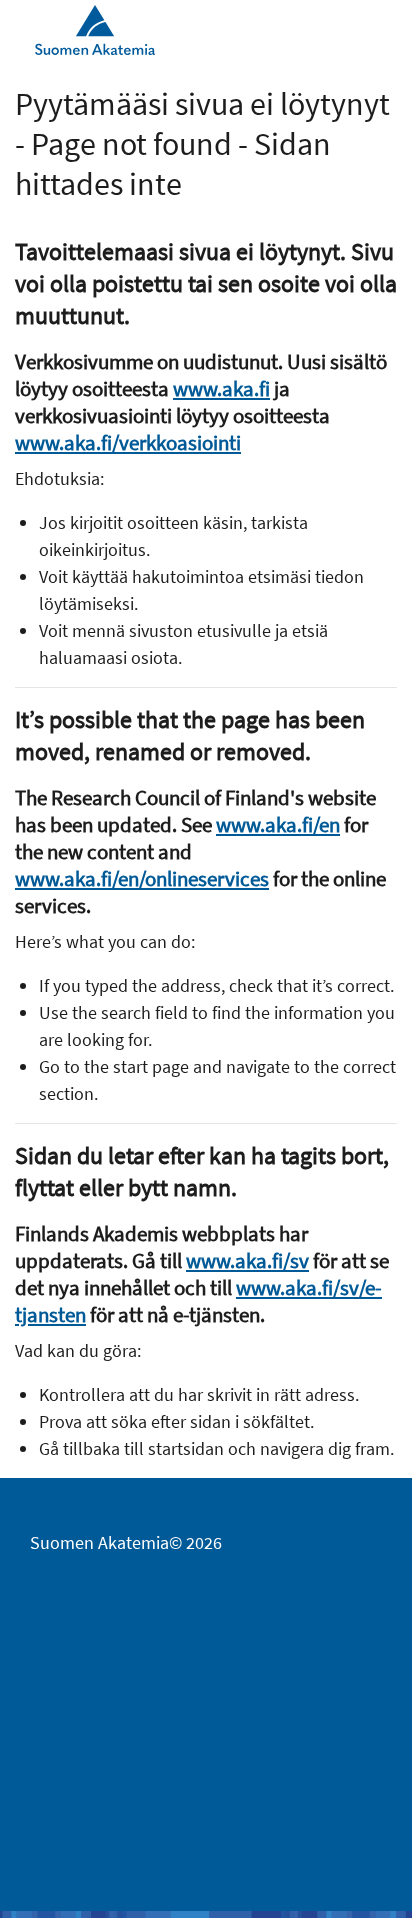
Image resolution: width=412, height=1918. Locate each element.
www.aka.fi (221, 388)
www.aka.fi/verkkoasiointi (128, 442)
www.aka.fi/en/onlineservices (142, 878)
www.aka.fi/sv (247, 1260)
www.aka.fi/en (278, 824)
